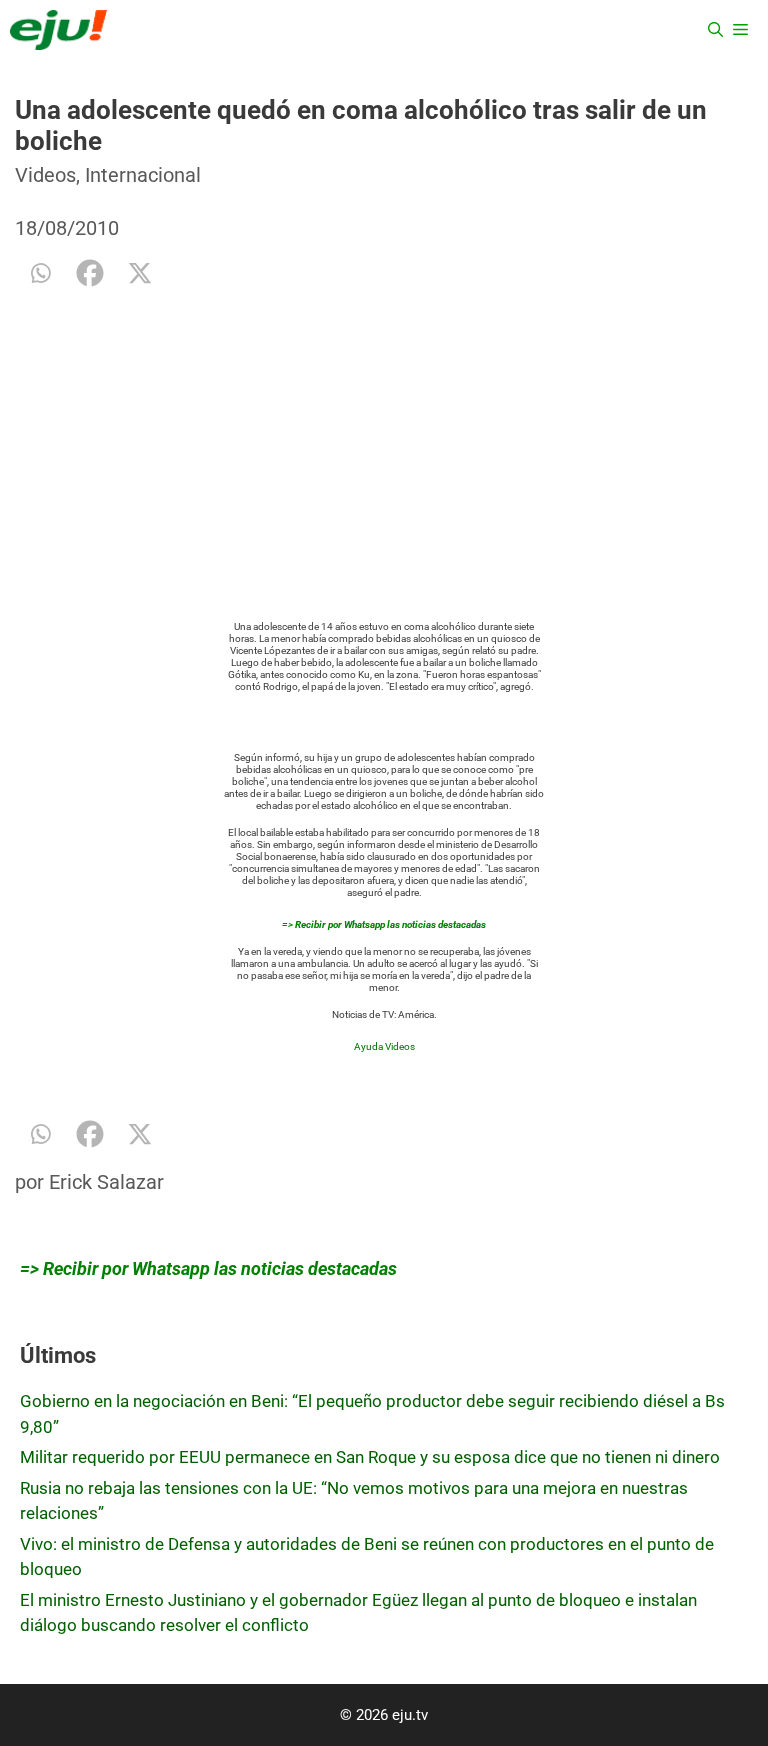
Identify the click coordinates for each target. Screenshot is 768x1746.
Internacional (143, 175)
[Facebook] (90, 273)
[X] (140, 273)
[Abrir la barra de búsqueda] (715, 30)
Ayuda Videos (384, 1046)
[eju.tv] (58, 30)
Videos (45, 175)
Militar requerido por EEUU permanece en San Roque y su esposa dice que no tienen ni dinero (370, 1457)
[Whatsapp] (40, 273)
